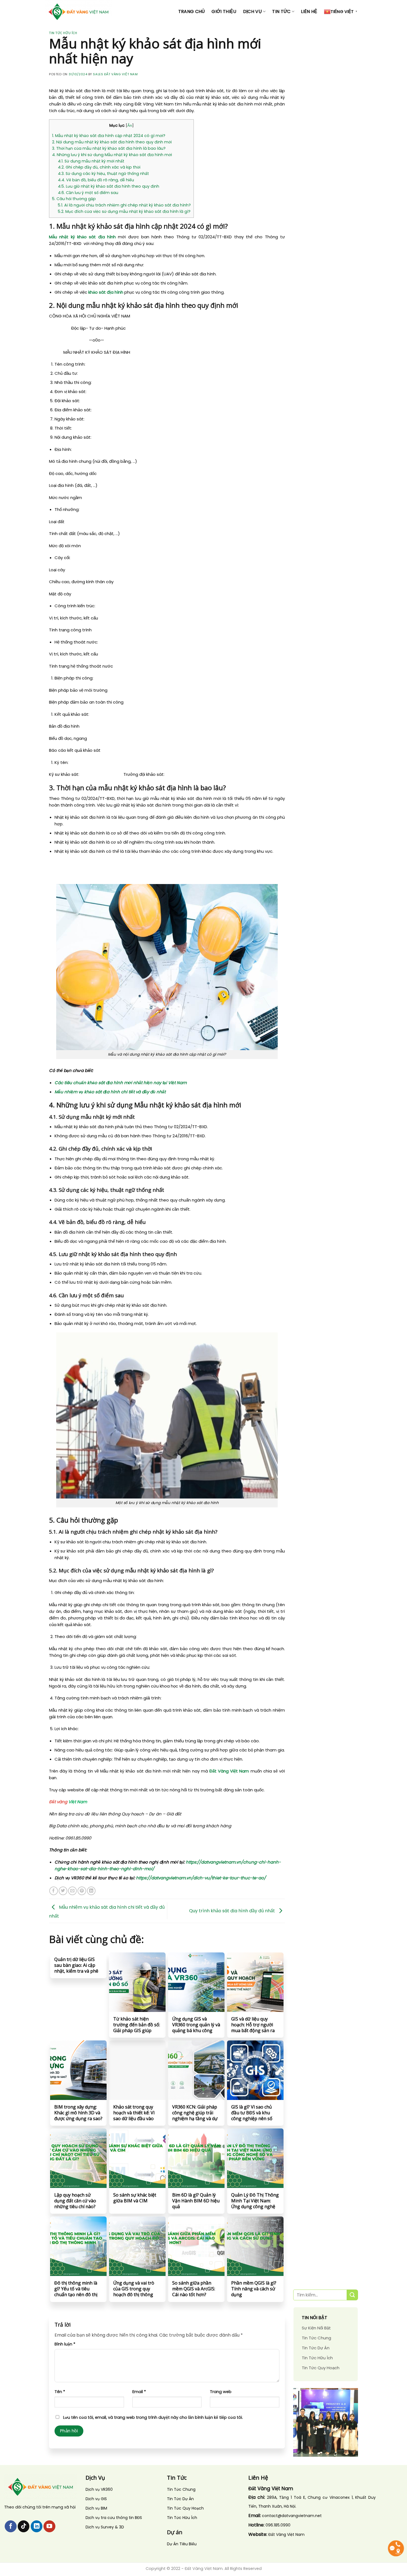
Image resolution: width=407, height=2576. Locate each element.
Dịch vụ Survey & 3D (105, 2527)
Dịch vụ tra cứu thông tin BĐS (114, 2518)
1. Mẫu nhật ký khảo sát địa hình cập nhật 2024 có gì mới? (109, 136)
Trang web (221, 2392)
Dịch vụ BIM (96, 2508)
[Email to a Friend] (72, 1891)
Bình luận (65, 2344)
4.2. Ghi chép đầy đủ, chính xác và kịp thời (99, 167)
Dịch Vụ (253, 11)
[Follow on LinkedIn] (37, 2526)
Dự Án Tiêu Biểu (182, 2544)
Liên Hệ (309, 11)
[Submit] (352, 2295)
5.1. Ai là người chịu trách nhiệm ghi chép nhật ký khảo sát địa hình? (124, 205)
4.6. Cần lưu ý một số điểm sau (88, 193)
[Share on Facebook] (54, 1891)
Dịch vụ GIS (96, 2499)
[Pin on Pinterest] (82, 1891)
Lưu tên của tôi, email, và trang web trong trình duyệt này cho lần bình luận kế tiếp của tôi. (153, 2417)
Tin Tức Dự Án (316, 2348)
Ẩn (130, 126)
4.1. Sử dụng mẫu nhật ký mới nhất (91, 161)
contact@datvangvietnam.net (292, 2516)
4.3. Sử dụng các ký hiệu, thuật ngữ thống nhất (103, 174)
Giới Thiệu (224, 11)
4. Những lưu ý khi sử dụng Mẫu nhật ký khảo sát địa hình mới (112, 155)
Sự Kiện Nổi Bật (316, 2328)
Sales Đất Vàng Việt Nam (115, 74)
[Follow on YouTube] (49, 2526)
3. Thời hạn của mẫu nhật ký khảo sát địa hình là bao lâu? (109, 148)
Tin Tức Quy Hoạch (321, 2368)
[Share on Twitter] (63, 1891)
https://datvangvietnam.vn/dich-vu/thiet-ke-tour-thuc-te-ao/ (201, 1878)
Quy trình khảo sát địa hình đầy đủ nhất (233, 1910)
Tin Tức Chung (316, 2338)
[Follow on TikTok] (24, 2526)
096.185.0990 (278, 2525)
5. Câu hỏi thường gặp (74, 199)
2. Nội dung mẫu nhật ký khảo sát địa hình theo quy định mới (112, 142)
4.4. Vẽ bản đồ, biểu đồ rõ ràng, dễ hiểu (96, 180)
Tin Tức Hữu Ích (63, 33)
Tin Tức (281, 11)
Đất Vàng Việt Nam (229, 1771)
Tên (60, 2392)
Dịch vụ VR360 (99, 2489)
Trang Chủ (192, 11)
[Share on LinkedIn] (91, 1891)
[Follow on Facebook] (11, 2526)
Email (139, 2392)
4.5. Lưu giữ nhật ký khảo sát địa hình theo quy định (109, 186)
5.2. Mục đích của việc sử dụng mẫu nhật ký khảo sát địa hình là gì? (124, 211)
